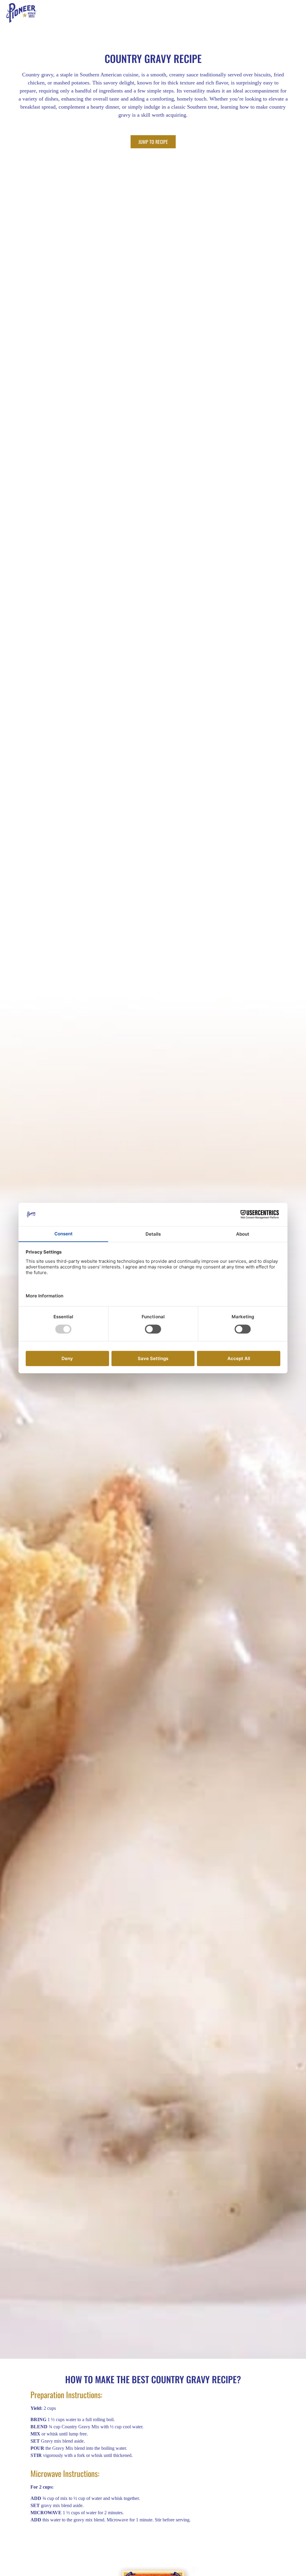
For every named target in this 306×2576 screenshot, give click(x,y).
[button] (302, 13)
